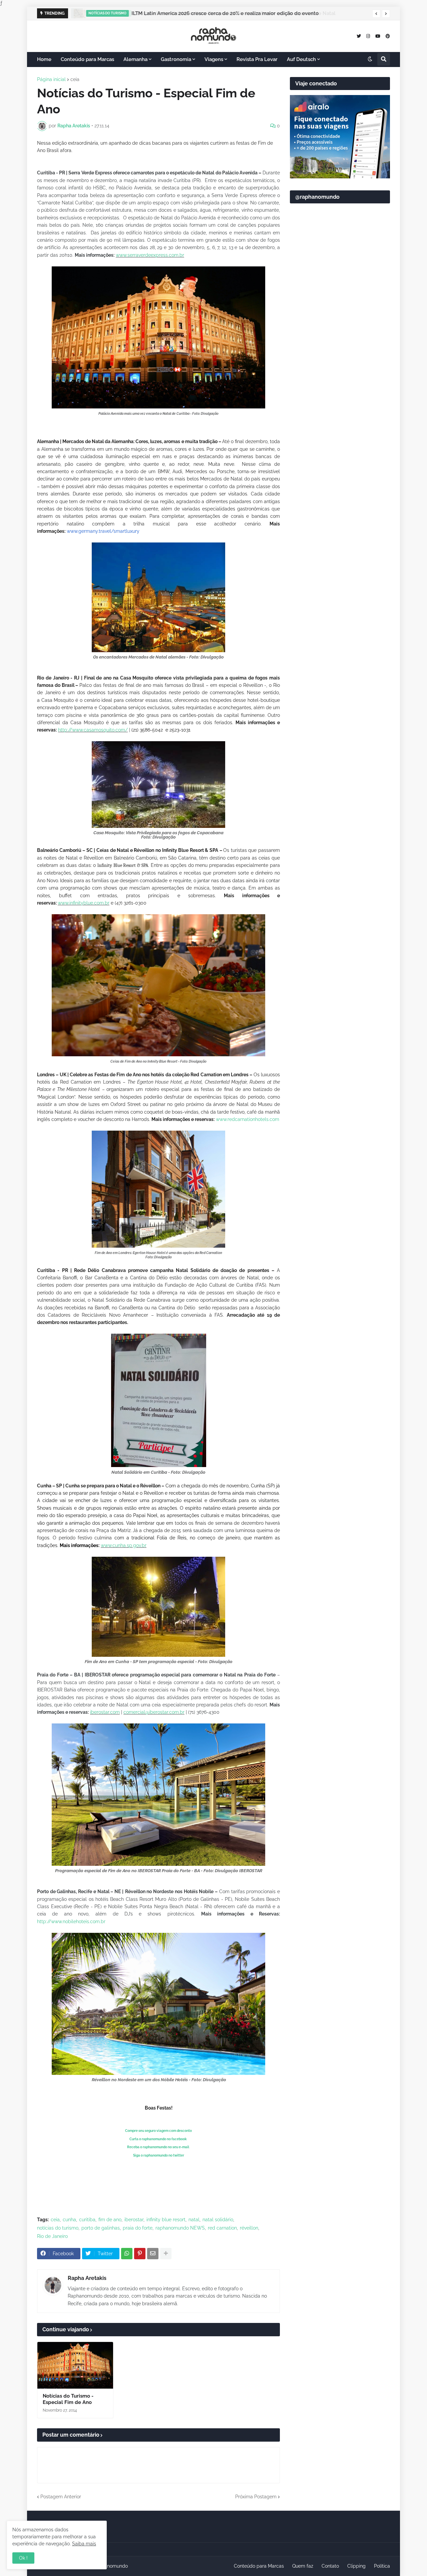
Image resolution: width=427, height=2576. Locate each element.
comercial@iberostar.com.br (154, 1712)
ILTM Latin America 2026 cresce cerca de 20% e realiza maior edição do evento (225, 13)
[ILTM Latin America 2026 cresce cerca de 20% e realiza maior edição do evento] (77, 13)
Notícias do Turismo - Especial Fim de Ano (68, 2399)
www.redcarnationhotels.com (248, 1119)
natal (194, 2220)
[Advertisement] (340, 370)
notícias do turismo (58, 2228)
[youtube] (378, 36)
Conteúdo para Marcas (259, 2566)
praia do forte (138, 2228)
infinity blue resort (166, 2220)
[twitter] (359, 36)
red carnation (222, 2228)
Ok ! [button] (23, 2558)
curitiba (87, 2220)
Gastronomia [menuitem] (176, 59)
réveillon (249, 2228)
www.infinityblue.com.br (84, 903)
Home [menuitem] (44, 59)
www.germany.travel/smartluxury (103, 531)
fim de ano (110, 2220)
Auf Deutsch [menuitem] (301, 59)
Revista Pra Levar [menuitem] (257, 59)
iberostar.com (105, 1712)
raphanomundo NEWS (180, 2228)
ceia (75, 79)
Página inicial (51, 79)
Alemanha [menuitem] (135, 59)
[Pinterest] (140, 2254)
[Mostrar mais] (166, 2254)
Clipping (356, 2566)
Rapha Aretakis (87, 2278)
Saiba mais (84, 2544)
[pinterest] (388, 36)
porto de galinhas (101, 2228)
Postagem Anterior (61, 2497)
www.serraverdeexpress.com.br (150, 255)
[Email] (153, 2254)
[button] (376, 14)
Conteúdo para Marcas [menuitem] (87, 59)
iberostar (134, 2220)
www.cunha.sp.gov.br (124, 1545)
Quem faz (303, 2566)
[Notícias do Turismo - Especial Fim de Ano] (75, 2365)
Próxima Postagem (256, 2497)
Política (382, 2566)
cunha (69, 2220)
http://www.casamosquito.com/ (93, 730)
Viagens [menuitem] (214, 59)
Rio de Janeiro (52, 2236)
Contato (330, 2566)
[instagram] (368, 36)
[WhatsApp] (127, 2254)
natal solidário (218, 2220)
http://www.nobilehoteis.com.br (71, 1921)
